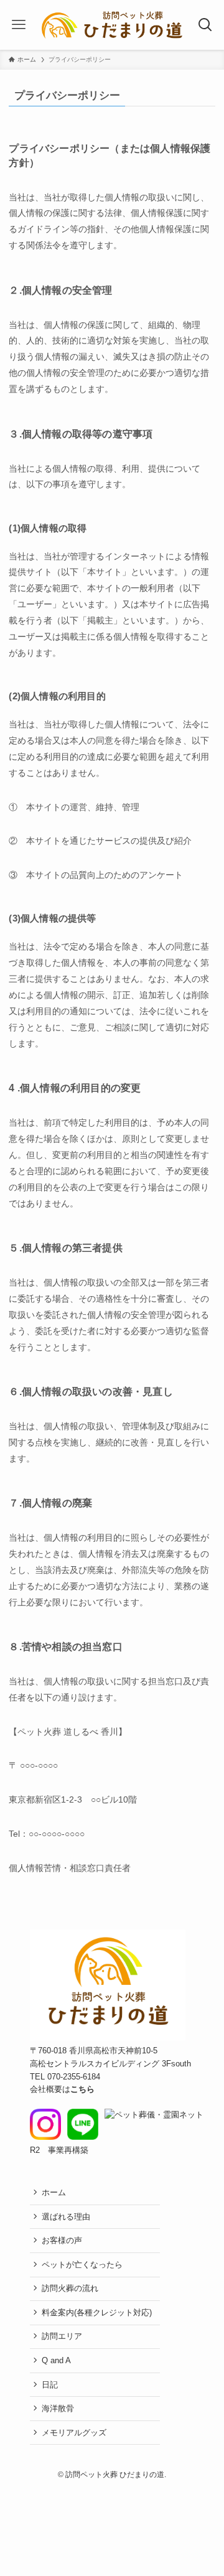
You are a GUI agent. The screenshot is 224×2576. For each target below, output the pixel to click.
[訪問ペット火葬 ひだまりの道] (112, 25)
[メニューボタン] (18, 25)
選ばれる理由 (66, 2217)
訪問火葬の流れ (70, 2288)
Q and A (56, 2360)
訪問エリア (62, 2336)
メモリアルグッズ (74, 2433)
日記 (50, 2385)
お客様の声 (62, 2240)
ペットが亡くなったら (82, 2265)
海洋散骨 (58, 2408)
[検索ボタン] (206, 25)
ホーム (54, 2192)
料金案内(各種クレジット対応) (97, 2312)
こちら (82, 2089)
